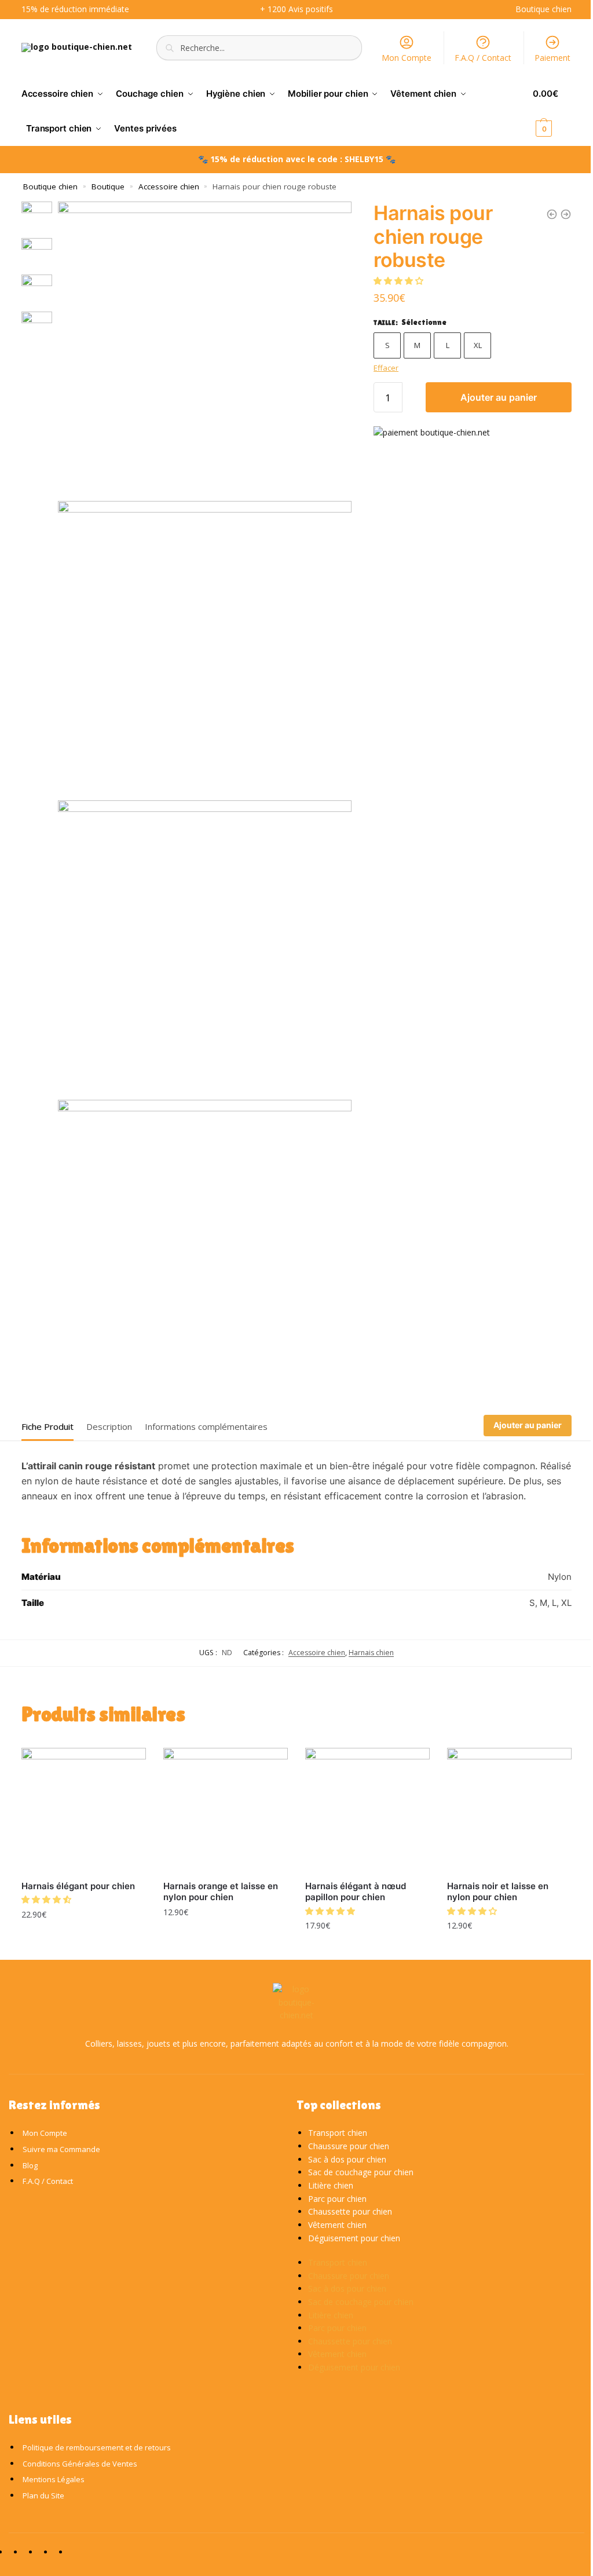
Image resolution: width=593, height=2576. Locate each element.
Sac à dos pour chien (347, 2159)
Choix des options (84, 1939)
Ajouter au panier (499, 397)
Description (109, 1426)
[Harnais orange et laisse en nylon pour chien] (226, 1810)
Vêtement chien (337, 2225)
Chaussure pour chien (349, 2146)
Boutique (108, 186)
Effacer (386, 368)
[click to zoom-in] (205, 348)
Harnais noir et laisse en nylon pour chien (498, 1892)
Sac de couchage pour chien (361, 2172)
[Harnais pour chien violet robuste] (552, 214)
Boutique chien (50, 186)
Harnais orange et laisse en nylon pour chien (221, 1892)
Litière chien (331, 2185)
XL (478, 345)
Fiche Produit (47, 1426)
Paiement (552, 58)
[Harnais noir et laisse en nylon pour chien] (509, 1810)
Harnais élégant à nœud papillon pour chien (356, 1892)
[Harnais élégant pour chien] (84, 1810)
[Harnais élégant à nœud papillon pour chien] (367, 1810)
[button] (400, 281)
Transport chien (338, 2133)
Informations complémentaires (206, 1426)
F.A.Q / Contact (483, 58)
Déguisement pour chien (354, 2238)
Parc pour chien (337, 2199)
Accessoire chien (169, 186)
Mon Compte (407, 58)
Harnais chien (371, 1653)
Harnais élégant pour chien (78, 1886)
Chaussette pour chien (350, 2211)
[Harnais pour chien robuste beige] (566, 214)
